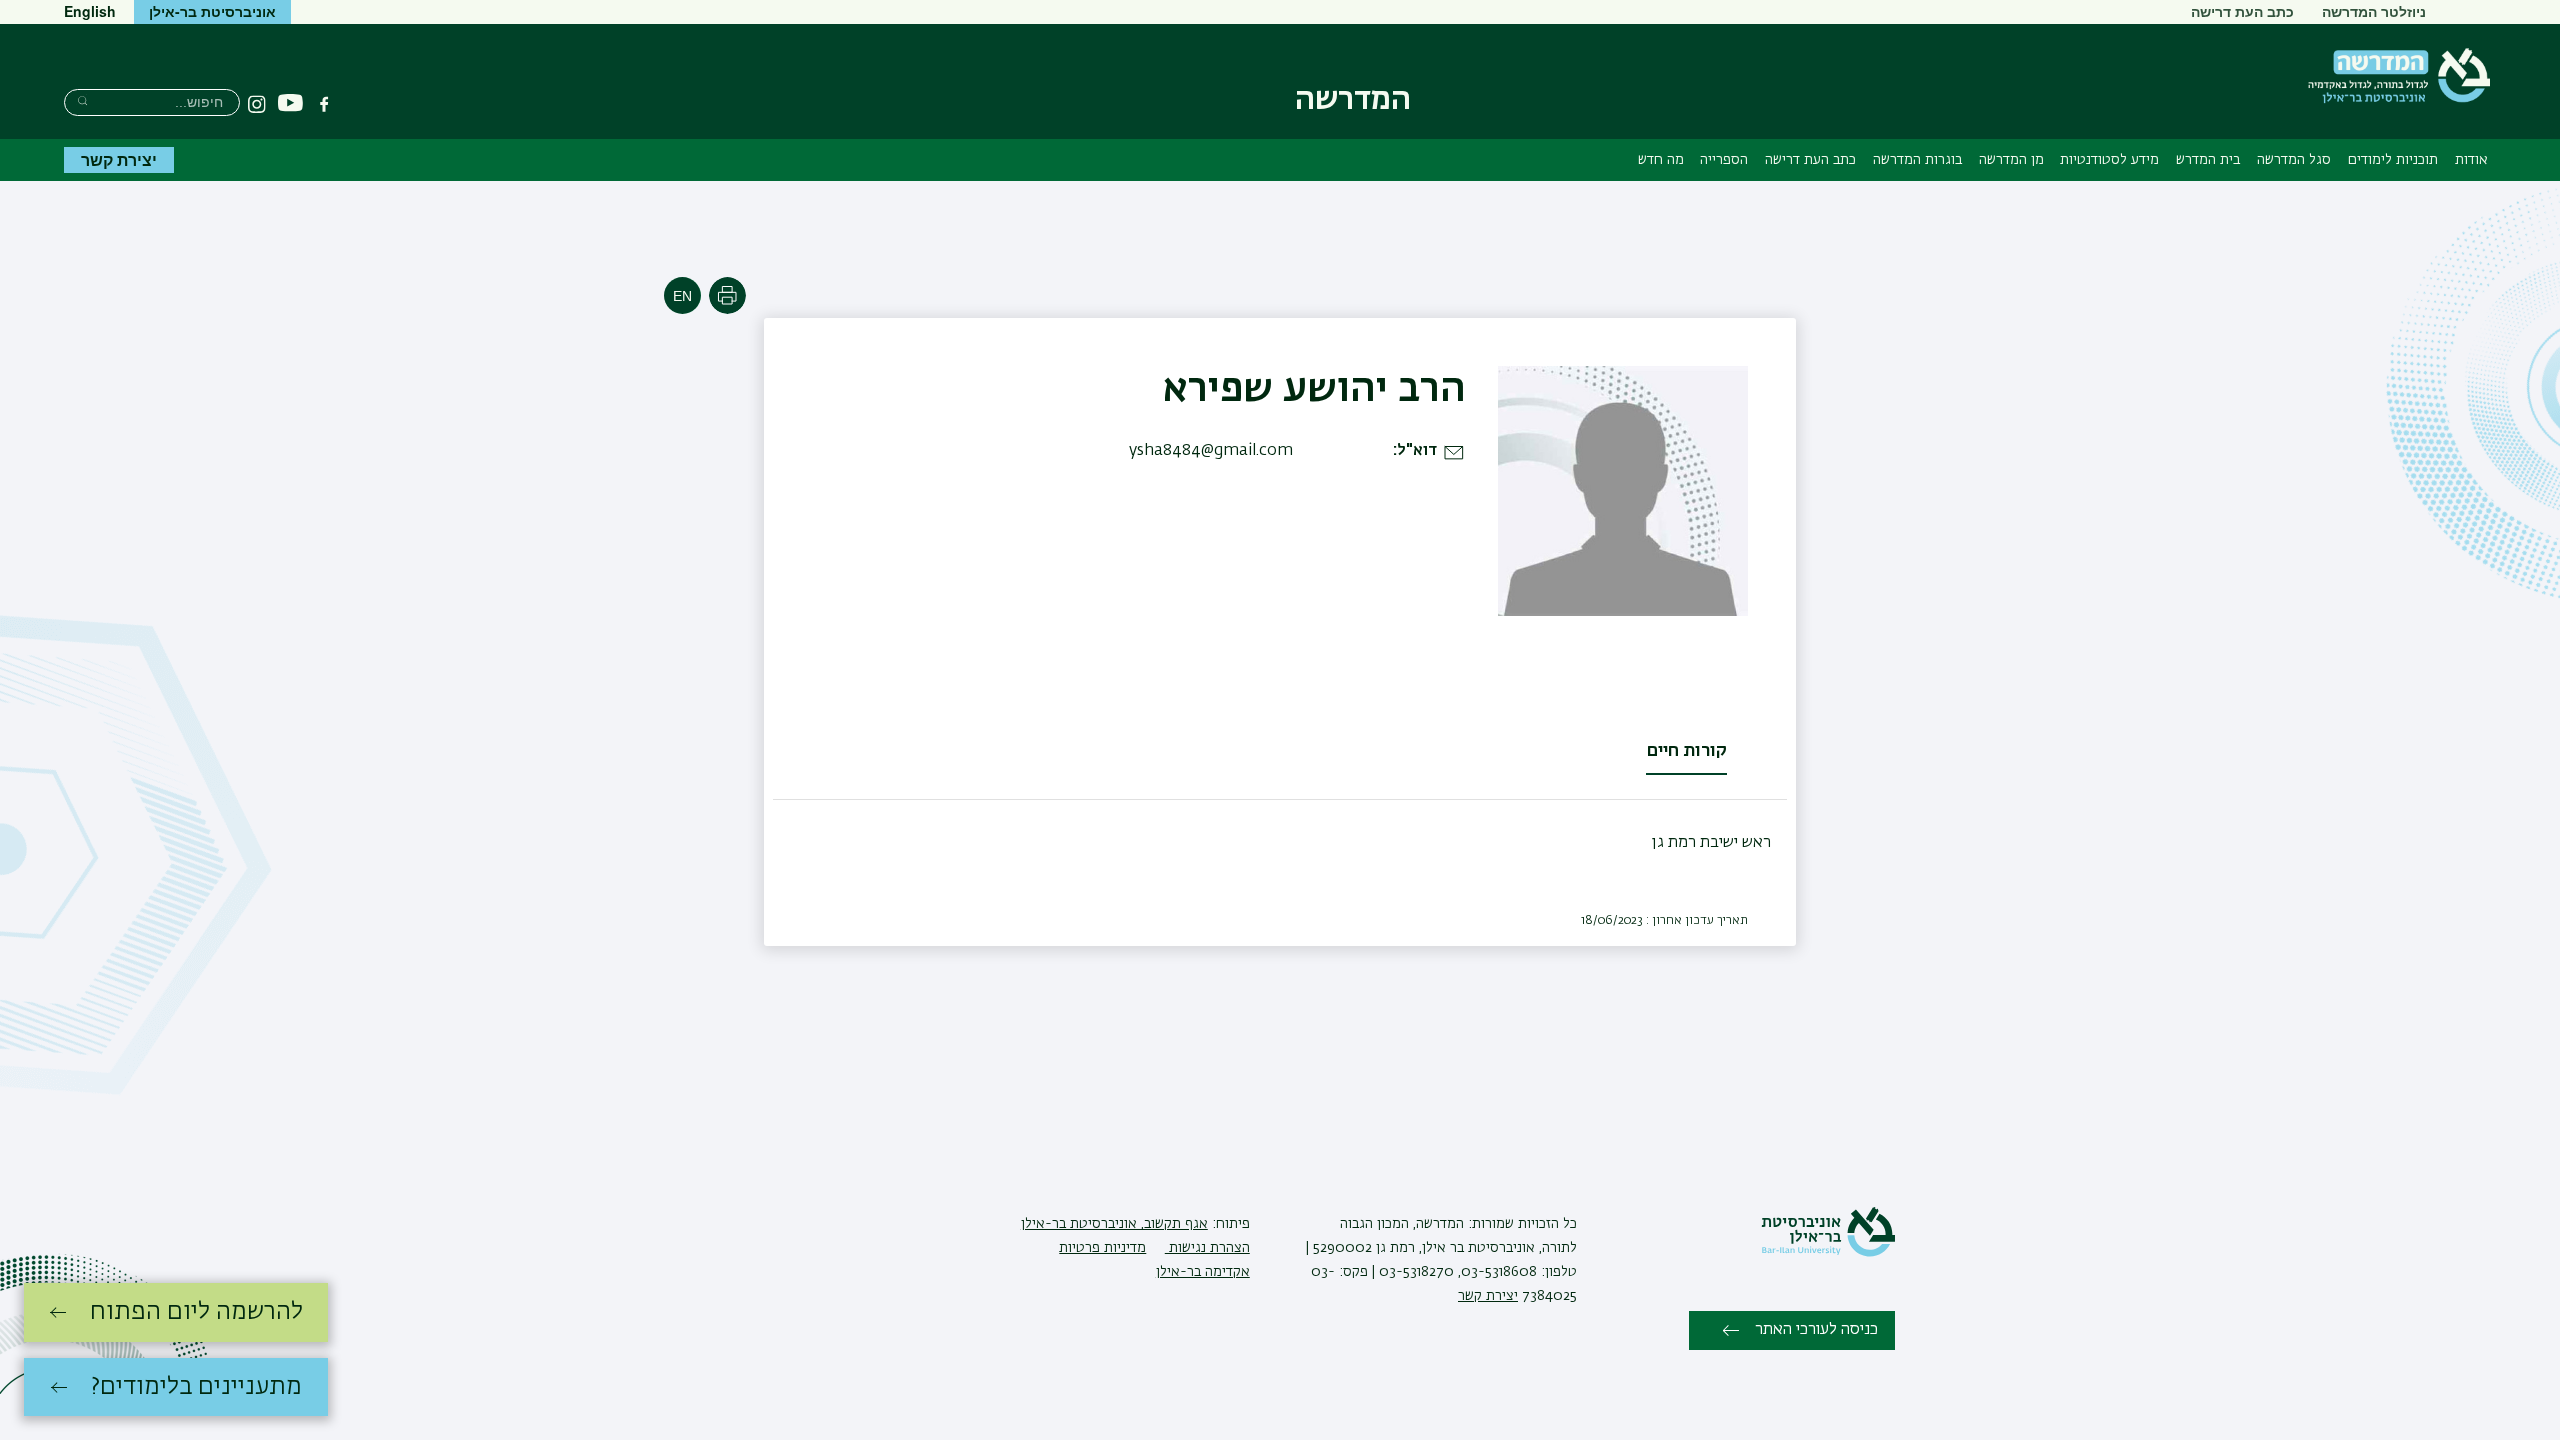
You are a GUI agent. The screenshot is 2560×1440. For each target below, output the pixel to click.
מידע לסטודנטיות (2109, 160)
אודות (2471, 160)
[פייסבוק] (324, 104)
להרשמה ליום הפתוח (196, 1312)
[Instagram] (257, 104)
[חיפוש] (82, 100)
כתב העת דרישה (2242, 11)
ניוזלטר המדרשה (2374, 11)
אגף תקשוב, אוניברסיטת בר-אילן (1114, 1224)
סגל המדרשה (2294, 160)
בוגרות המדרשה (1917, 160)
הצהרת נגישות (1207, 1248)
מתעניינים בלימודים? (196, 1387)
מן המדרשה (2011, 160)
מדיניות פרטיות (1102, 1248)
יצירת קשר (119, 159)
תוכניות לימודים (2393, 160)
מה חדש (1661, 160)
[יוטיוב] (290, 103)
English (90, 11)
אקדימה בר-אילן (1203, 1272)
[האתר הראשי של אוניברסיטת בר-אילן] (1828, 1253)
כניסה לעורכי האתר (1816, 1330)
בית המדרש (2208, 160)
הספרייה (1724, 160)
